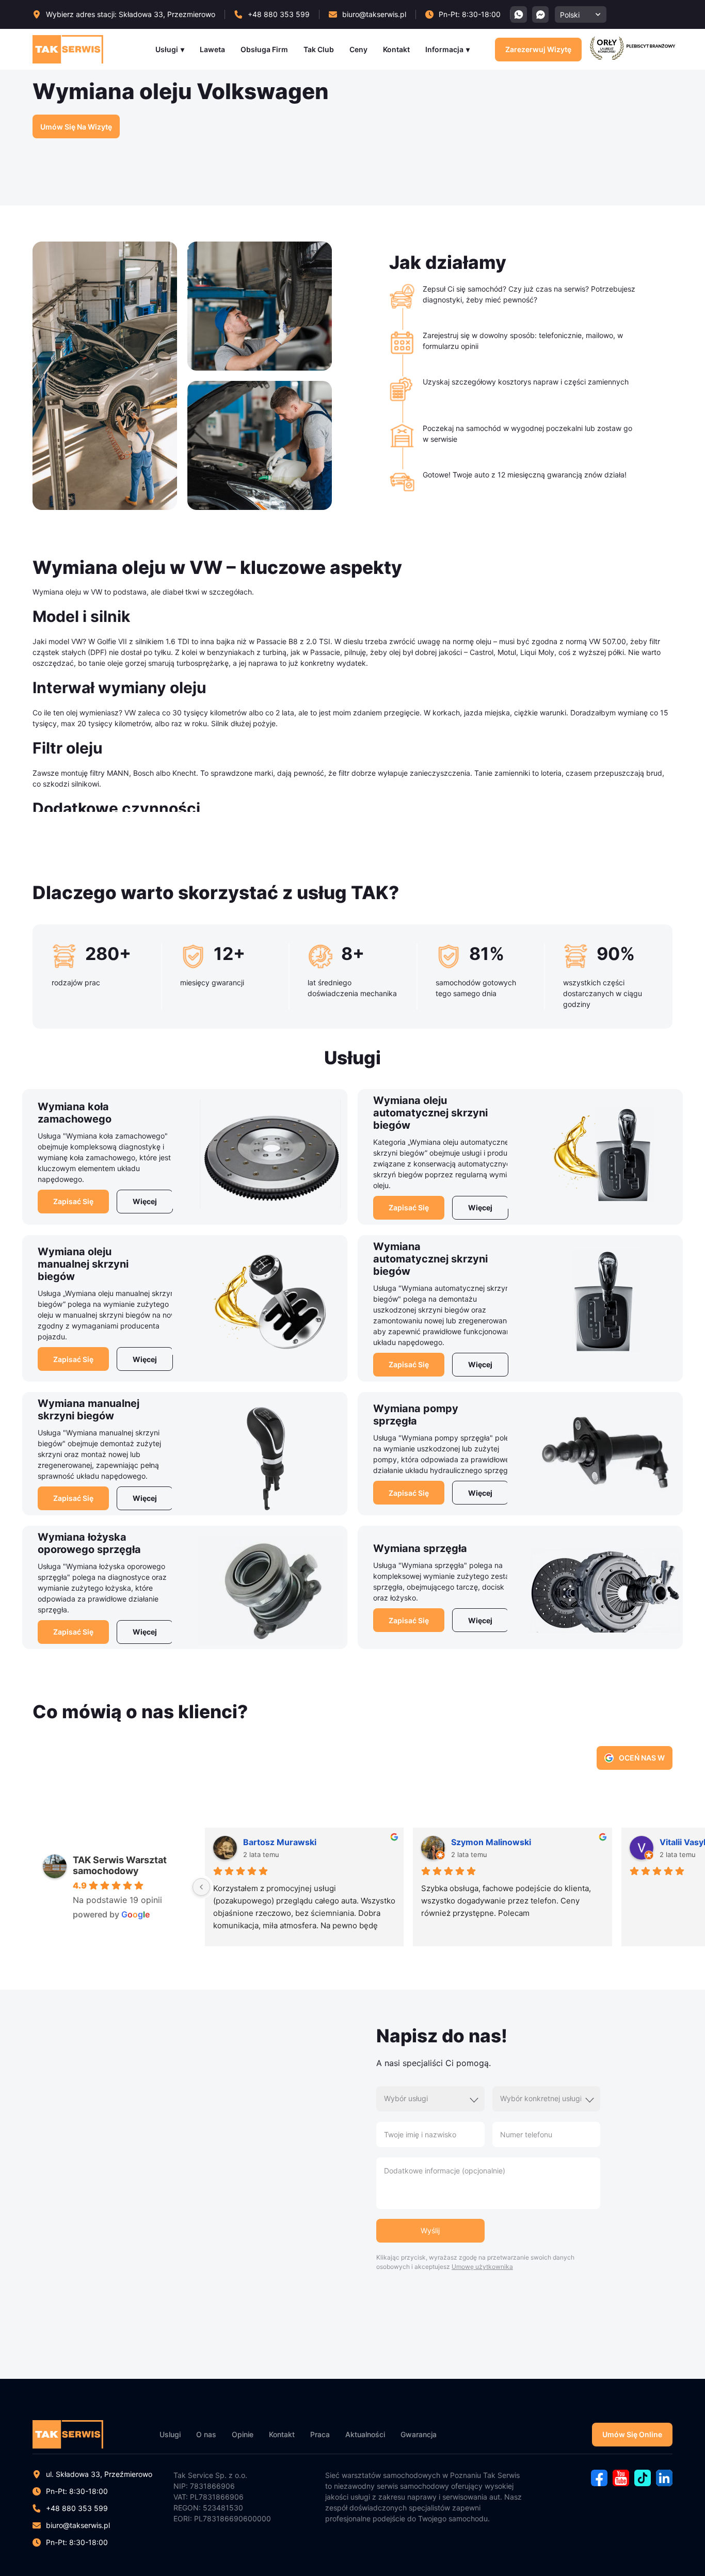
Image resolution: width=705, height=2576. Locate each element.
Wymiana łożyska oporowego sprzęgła (89, 1543)
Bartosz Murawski (280, 1842)
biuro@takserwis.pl (78, 2525)
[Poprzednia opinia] (201, 1887)
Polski (570, 15)
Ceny (358, 49)
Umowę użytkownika (482, 2267)
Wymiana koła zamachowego (75, 1113)
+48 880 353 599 (77, 2508)
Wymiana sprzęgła (420, 1548)
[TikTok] (643, 2483)
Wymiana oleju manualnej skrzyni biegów (83, 1264)
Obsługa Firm (264, 49)
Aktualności (365, 2434)
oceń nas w (642, 1758)
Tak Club (319, 49)
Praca (320, 2434)
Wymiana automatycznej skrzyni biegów (430, 1259)
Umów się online (632, 2434)
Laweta (212, 49)
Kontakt (396, 49)
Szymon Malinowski (491, 1842)
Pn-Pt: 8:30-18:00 (77, 2542)
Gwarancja (419, 2434)
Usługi (167, 49)
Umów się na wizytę (76, 127)
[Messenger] (540, 14)
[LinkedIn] (664, 2483)
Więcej (145, 1201)
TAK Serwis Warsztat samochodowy (120, 1865)
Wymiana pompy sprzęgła (416, 1415)
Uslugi (170, 2434)
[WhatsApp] (519, 14)
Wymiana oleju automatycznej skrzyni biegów (430, 1113)
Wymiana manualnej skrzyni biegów (89, 1410)
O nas (206, 2434)
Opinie (243, 2434)
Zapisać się (73, 1201)
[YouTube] (621, 2483)
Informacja (444, 49)
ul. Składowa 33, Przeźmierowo (99, 2474)
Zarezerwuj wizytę (538, 49)
